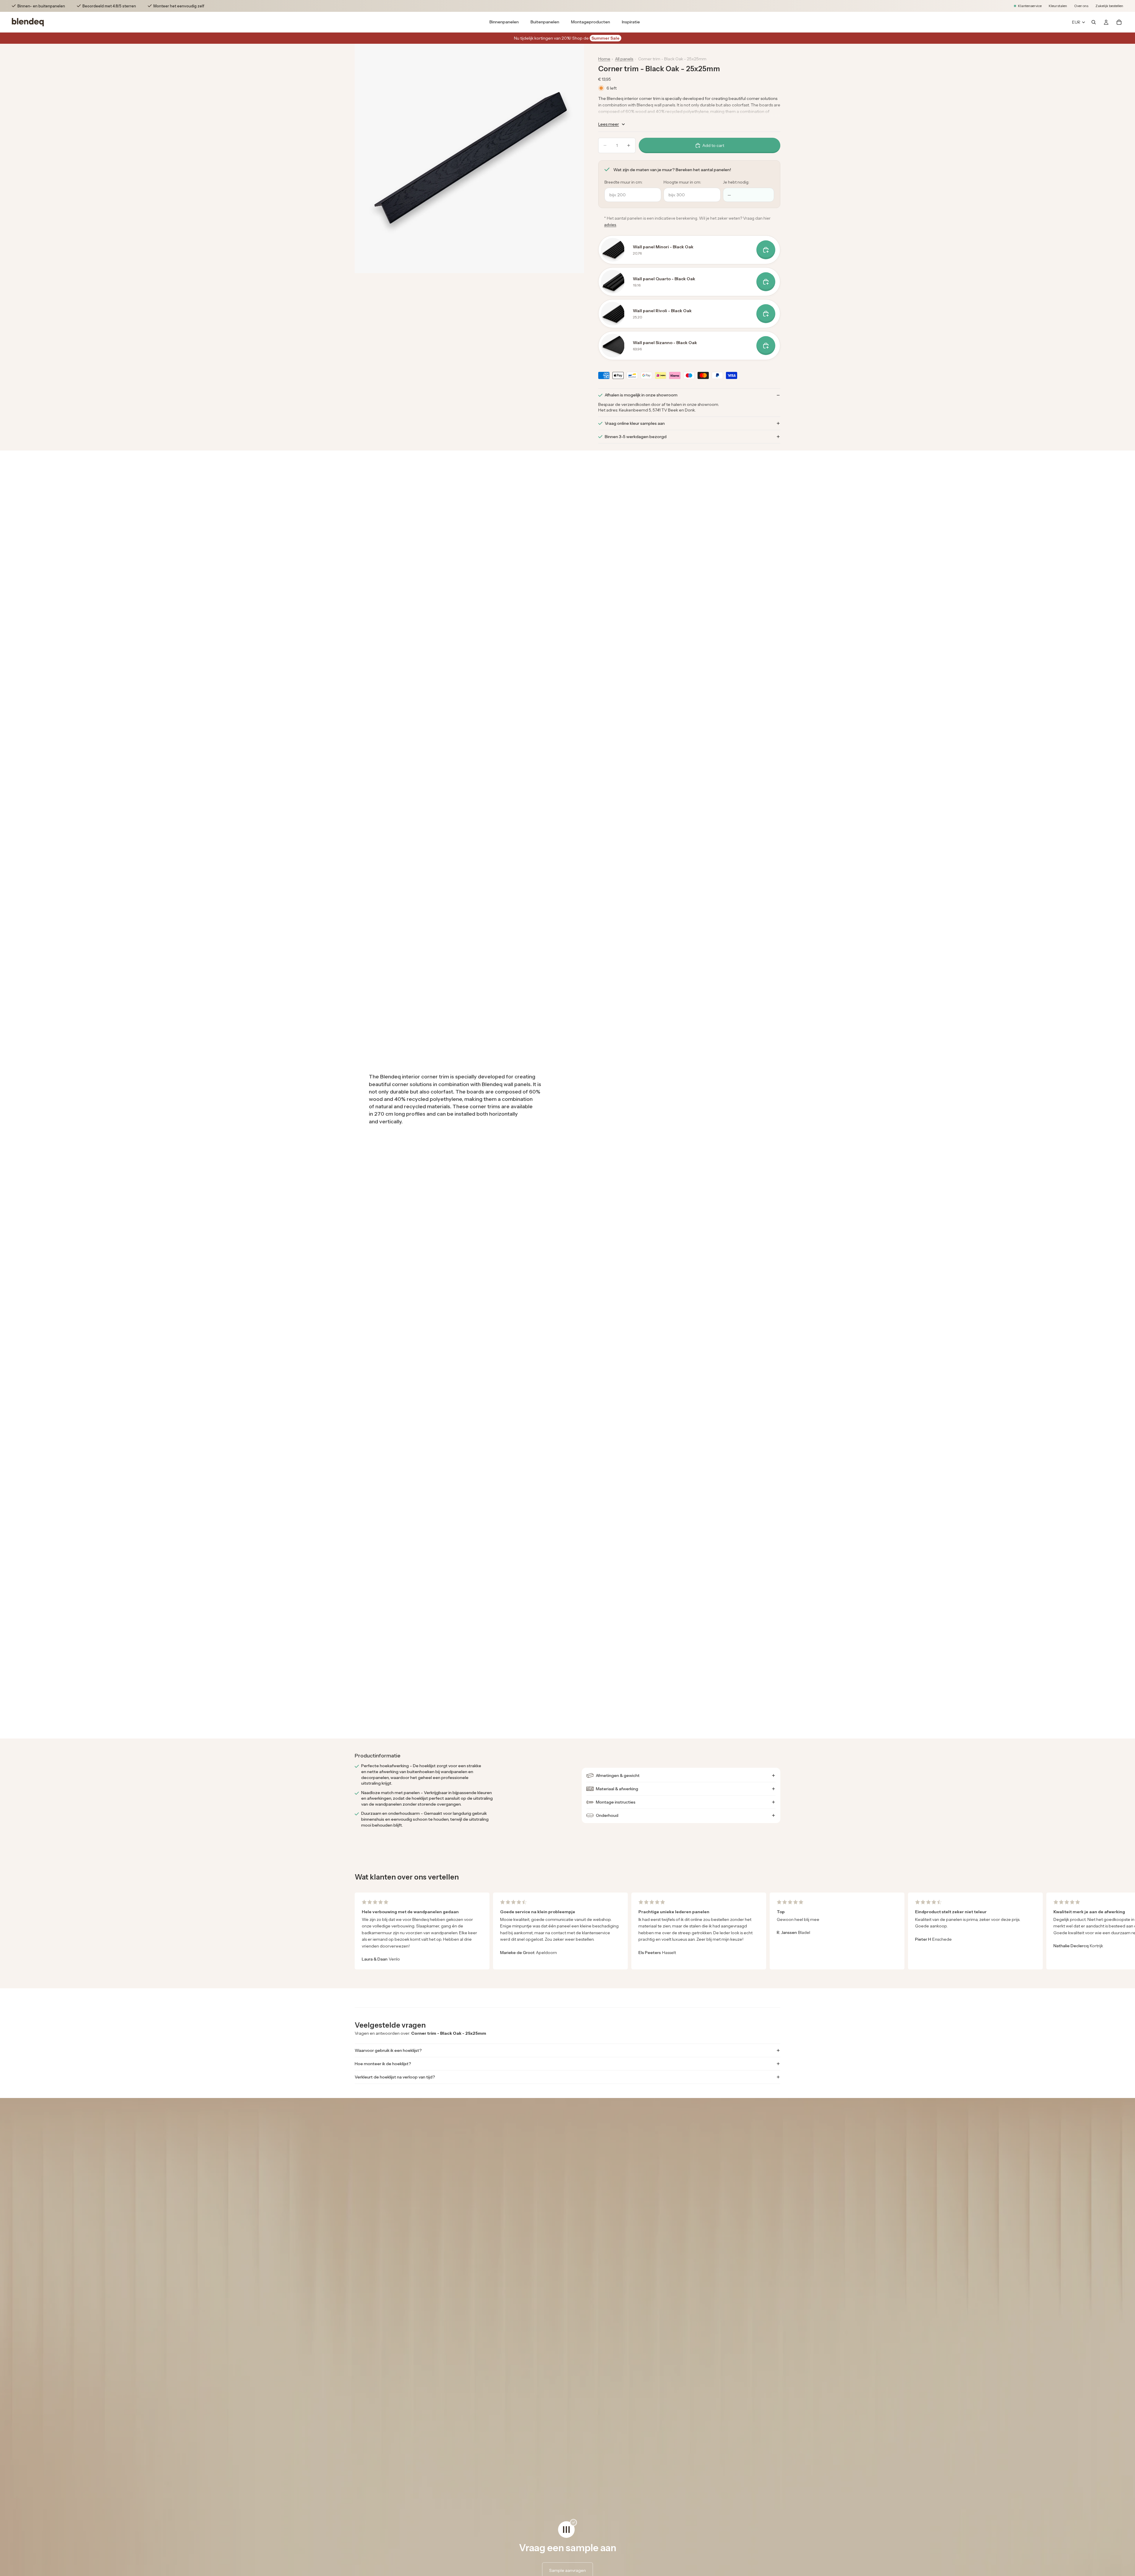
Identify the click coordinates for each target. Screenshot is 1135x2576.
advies (610, 225)
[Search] (1094, 22)
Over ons (1081, 6)
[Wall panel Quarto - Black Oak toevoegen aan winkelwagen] (766, 282)
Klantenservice (1030, 6)
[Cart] (1119, 22)
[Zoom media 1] (469, 158)
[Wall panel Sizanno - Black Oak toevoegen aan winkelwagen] (766, 346)
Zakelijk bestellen (1109, 6)
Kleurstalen (1058, 6)
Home (604, 59)
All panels (624, 59)
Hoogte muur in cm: (682, 182)
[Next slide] (773, 1931)
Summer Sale (605, 38)
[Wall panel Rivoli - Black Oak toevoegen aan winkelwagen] (766, 314)
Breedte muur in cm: (624, 182)
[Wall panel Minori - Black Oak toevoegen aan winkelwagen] (766, 250)
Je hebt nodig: (736, 182)
